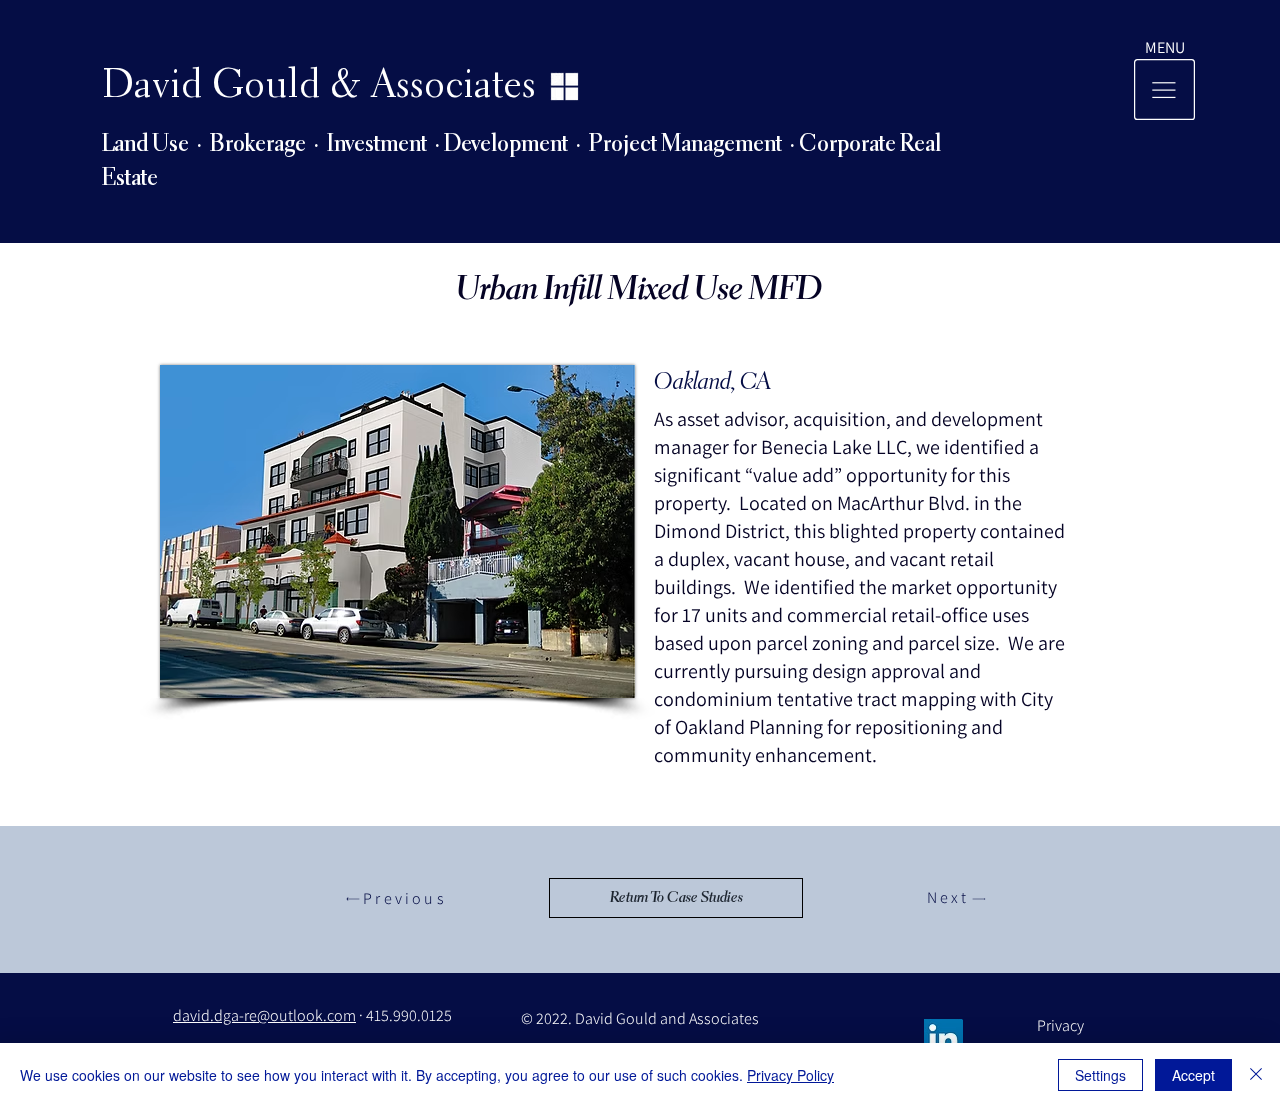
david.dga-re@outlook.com (264, 1015)
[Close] (1256, 1075)
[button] (1165, 47)
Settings (1100, 1075)
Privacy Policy (790, 1075)
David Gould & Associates (319, 87)
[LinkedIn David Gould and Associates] (943, 1038)
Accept (1193, 1075)
